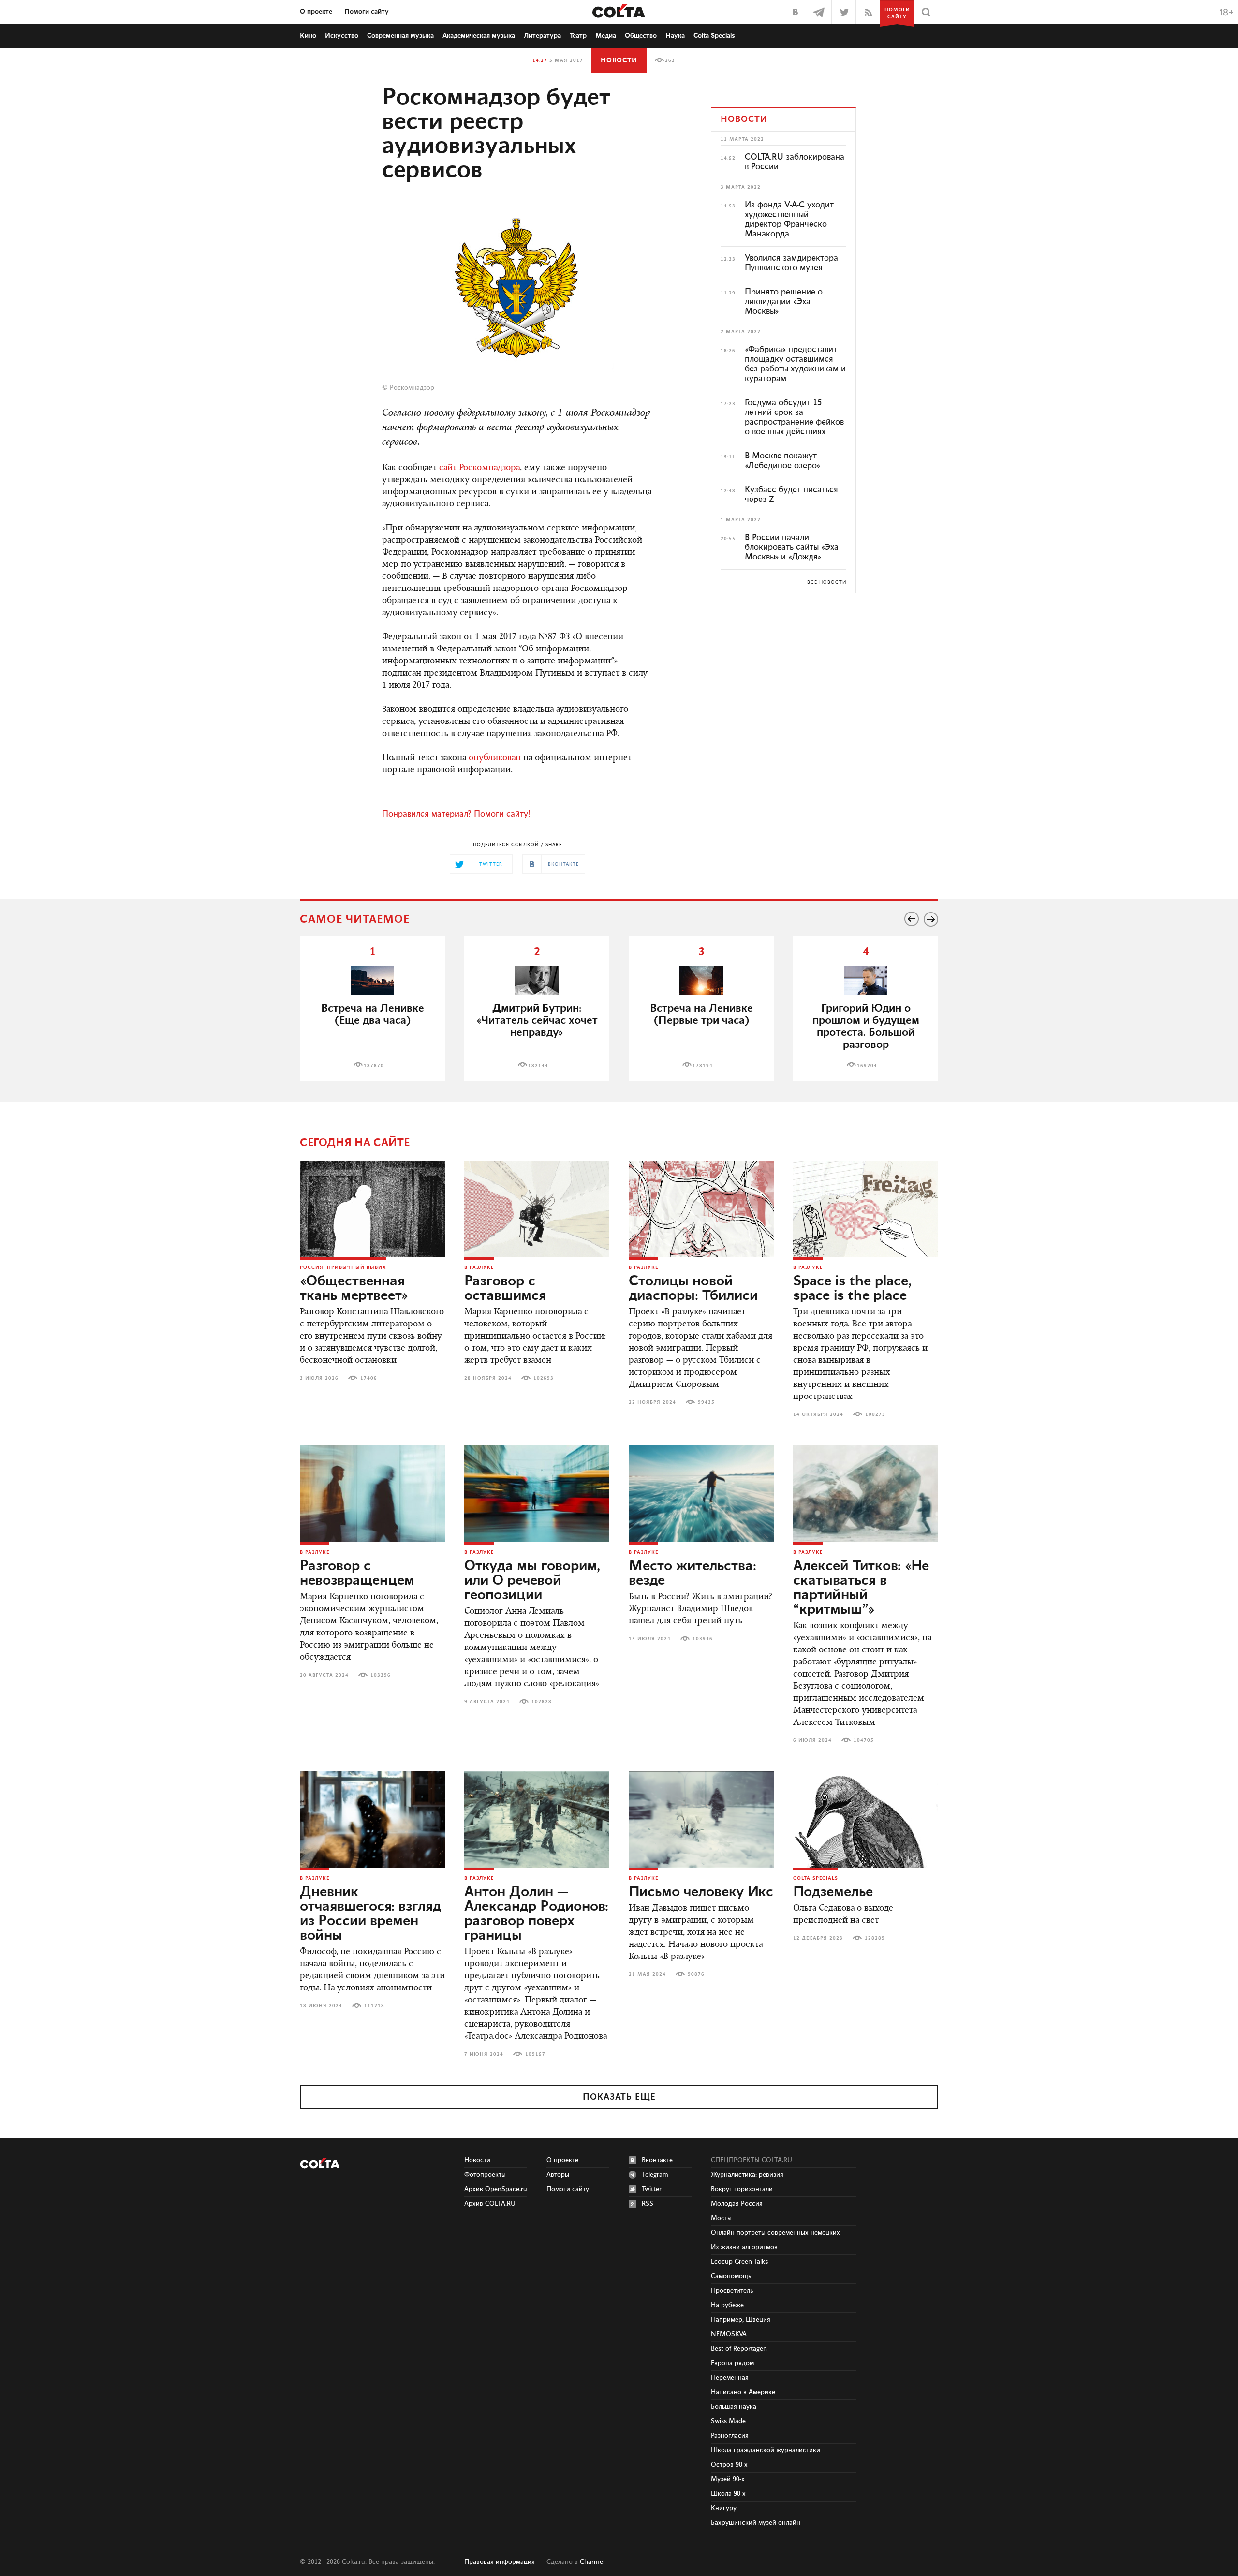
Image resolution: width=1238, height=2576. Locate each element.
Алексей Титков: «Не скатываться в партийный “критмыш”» (861, 1588)
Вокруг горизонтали (742, 2189)
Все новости (827, 582)
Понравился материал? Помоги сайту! (456, 814)
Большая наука (734, 2407)
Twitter (652, 2189)
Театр (578, 36)
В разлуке (479, 1267)
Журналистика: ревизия (747, 2175)
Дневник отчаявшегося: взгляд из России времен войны (370, 1914)
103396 (381, 1675)
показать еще (619, 2097)
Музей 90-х (728, 2479)
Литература (542, 36)
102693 (544, 1378)
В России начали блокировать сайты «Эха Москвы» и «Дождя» (792, 547)
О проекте (316, 12)
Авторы (558, 2175)
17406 (369, 1378)
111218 (374, 2006)
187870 (374, 1066)
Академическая (479, 36)
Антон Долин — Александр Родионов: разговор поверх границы (536, 1914)
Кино (308, 36)
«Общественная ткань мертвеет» (354, 1289)
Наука (675, 36)
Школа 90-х (728, 2494)
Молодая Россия (737, 2204)
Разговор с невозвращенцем (357, 1574)
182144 (538, 1066)
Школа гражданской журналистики (766, 2450)
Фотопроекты (485, 2175)
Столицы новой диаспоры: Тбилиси (693, 1289)
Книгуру (724, 2508)
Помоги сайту (367, 12)
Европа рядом (732, 2363)
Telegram (655, 2175)
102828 (542, 1702)
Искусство (342, 36)
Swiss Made (728, 2421)
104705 (864, 1740)
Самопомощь (731, 2276)
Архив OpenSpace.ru (496, 2189)
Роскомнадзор (412, 388)
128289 (875, 1938)
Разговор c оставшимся (505, 1289)
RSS (648, 2204)
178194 (703, 1066)
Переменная (730, 2378)
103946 (703, 1639)
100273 (875, 1414)
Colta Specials (714, 36)
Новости (619, 60)
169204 (867, 1066)
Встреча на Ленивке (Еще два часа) (373, 1015)
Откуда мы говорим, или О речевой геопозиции (532, 1581)
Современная (400, 36)
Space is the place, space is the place (852, 1289)
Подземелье (833, 1892)
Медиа (606, 36)
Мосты (721, 2218)
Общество (641, 36)
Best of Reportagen (739, 2349)
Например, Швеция (741, 2320)
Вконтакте (657, 2160)
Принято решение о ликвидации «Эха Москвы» (784, 302)
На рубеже (727, 2305)
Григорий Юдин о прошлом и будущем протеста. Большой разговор (866, 1027)
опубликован (495, 758)
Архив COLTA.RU (490, 2204)
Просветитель (732, 2291)
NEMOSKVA (729, 2334)
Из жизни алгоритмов (744, 2247)
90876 (696, 1974)
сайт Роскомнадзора (479, 468)
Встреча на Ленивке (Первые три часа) (701, 1015)
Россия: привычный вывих (343, 1267)
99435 (706, 1402)
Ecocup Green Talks (739, 2262)
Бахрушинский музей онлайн (756, 2523)
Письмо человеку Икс (701, 1892)
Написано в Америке (743, 2392)
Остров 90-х (729, 2465)
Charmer (593, 2562)
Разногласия (730, 2436)
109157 (535, 2054)
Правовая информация (500, 2562)
